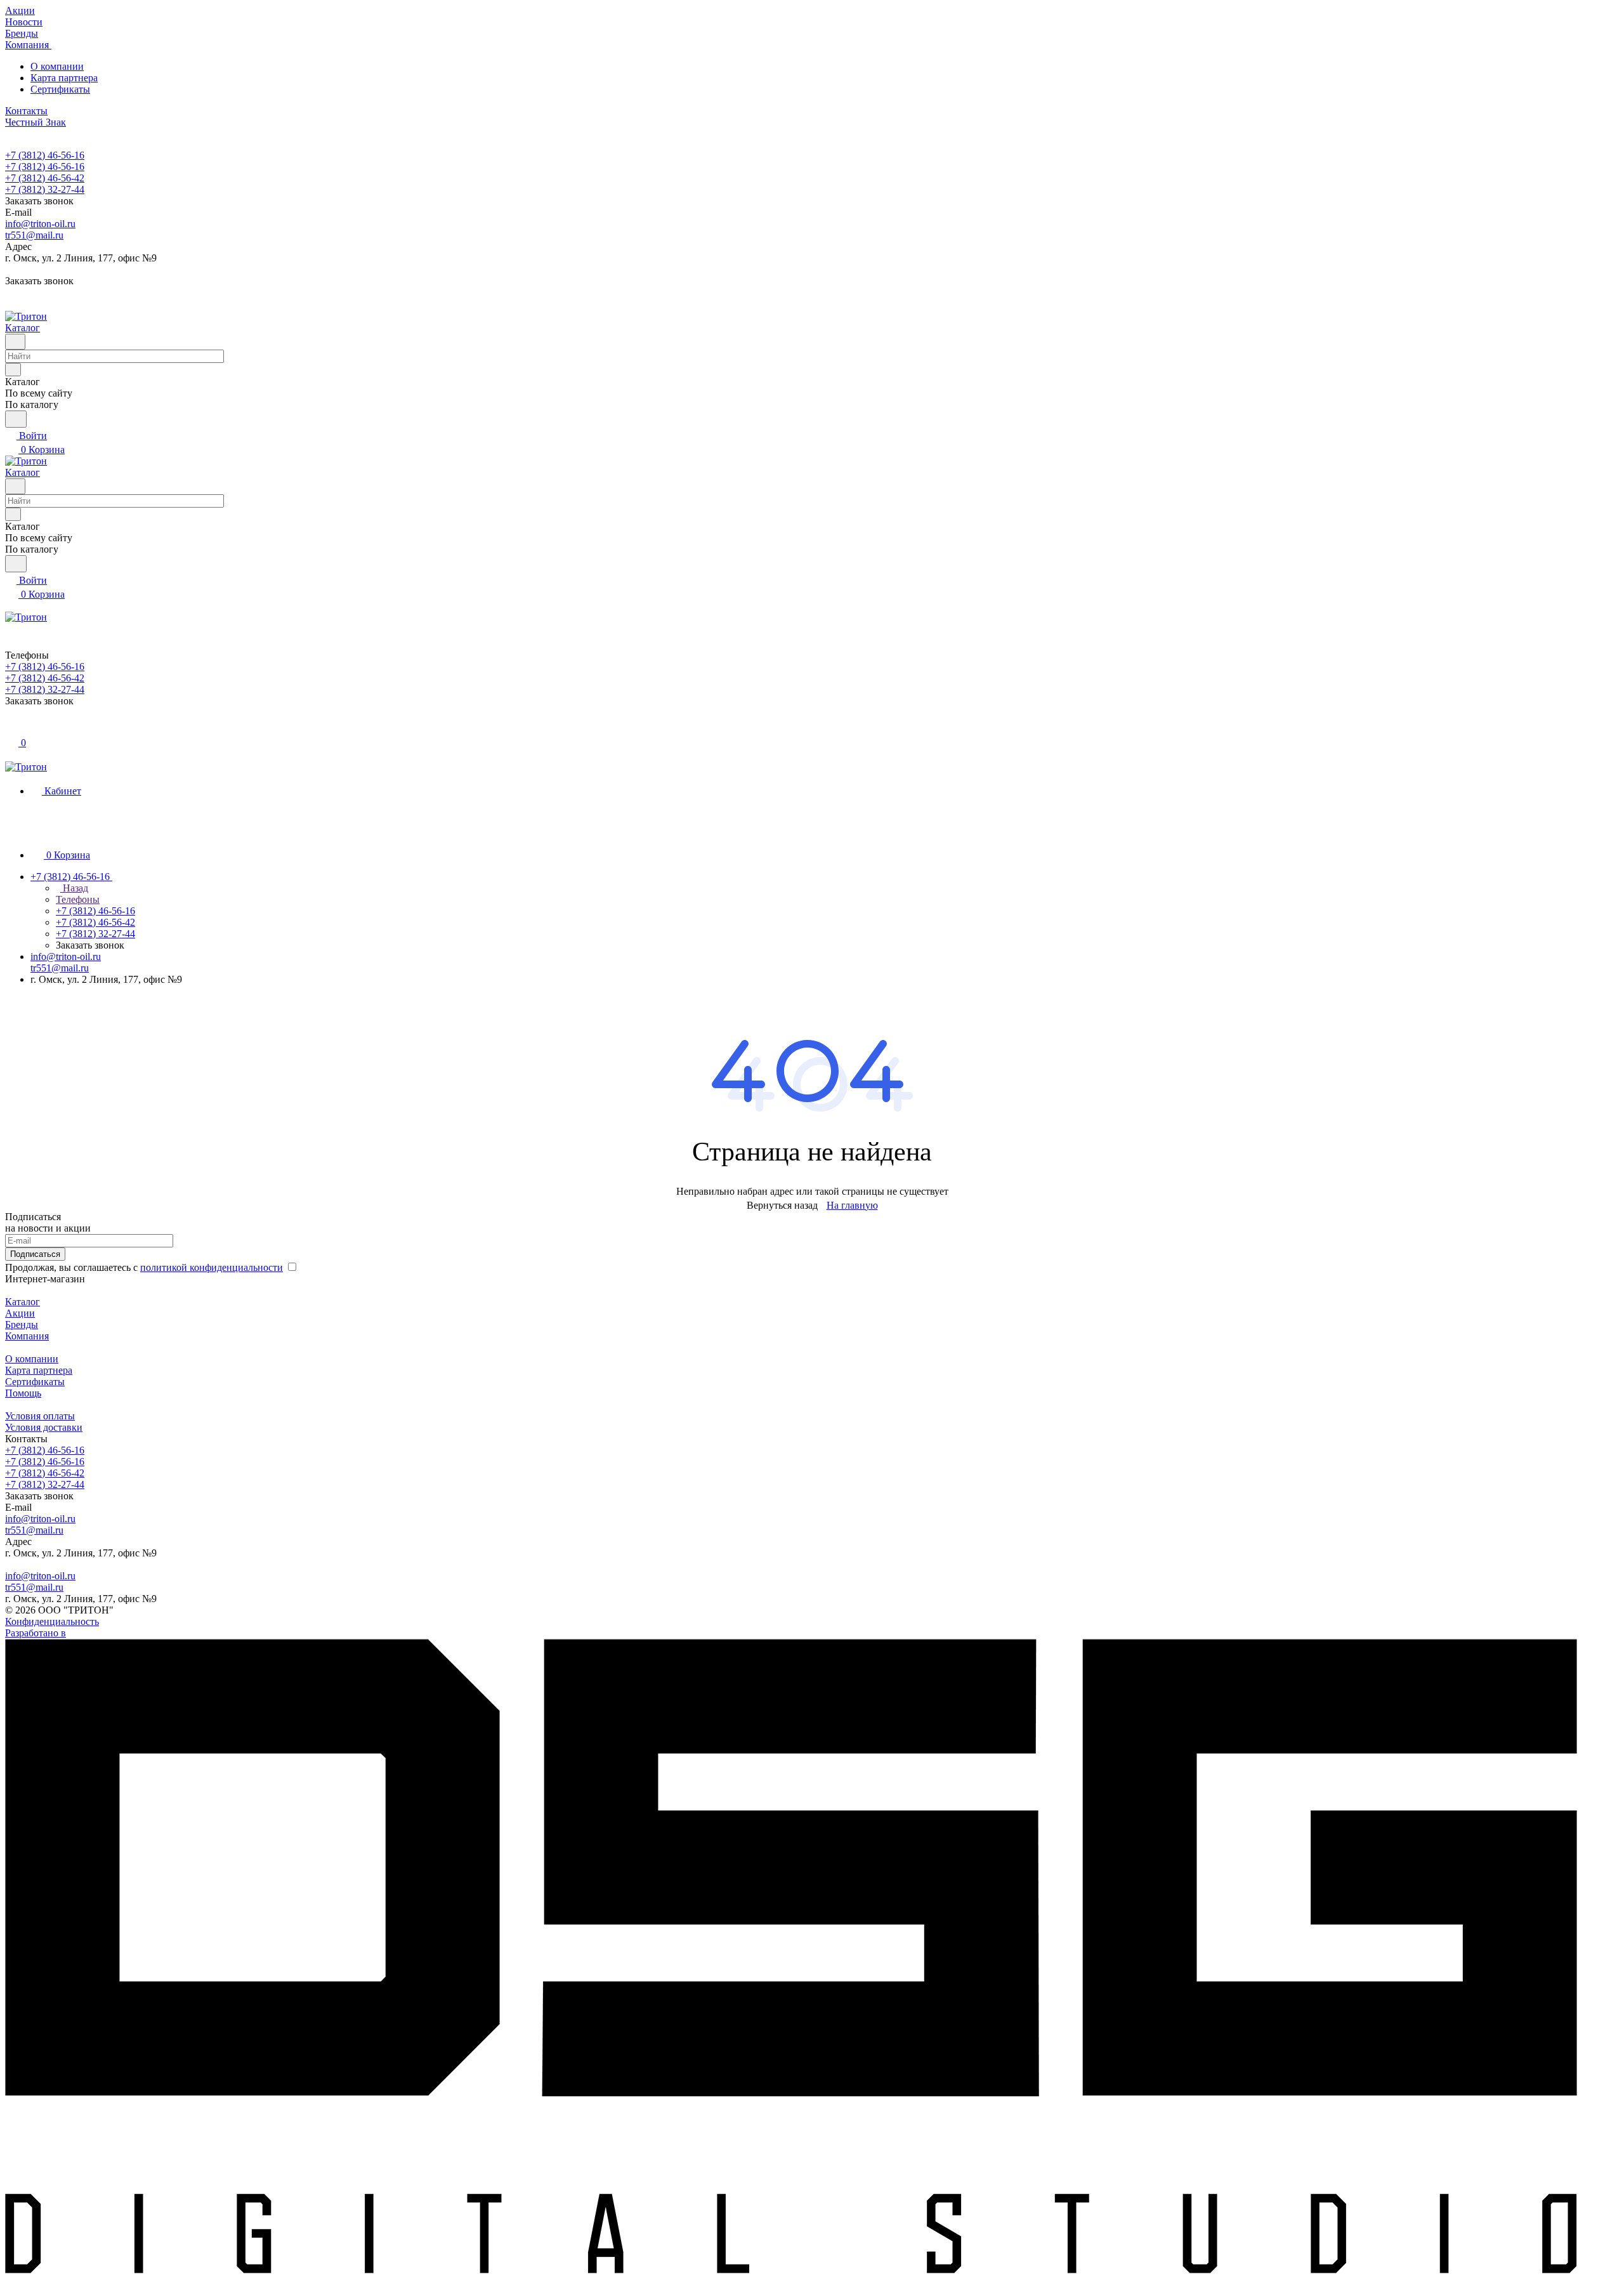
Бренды (22, 1325)
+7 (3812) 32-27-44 (45, 189)
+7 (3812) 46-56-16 (45, 155)
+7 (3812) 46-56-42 (45, 178)
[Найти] (16, 419)
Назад (74, 888)
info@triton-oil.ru (40, 224)
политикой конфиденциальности (212, 1267)
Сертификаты (60, 89)
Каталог (23, 1302)
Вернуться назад (782, 1205)
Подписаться (35, 1254)
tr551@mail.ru (34, 235)
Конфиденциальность (52, 1621)
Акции (20, 1313)
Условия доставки (44, 1427)
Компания (27, 1336)
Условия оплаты (40, 1416)
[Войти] (11, 729)
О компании (57, 66)
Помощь (23, 1393)
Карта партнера (64, 78)
